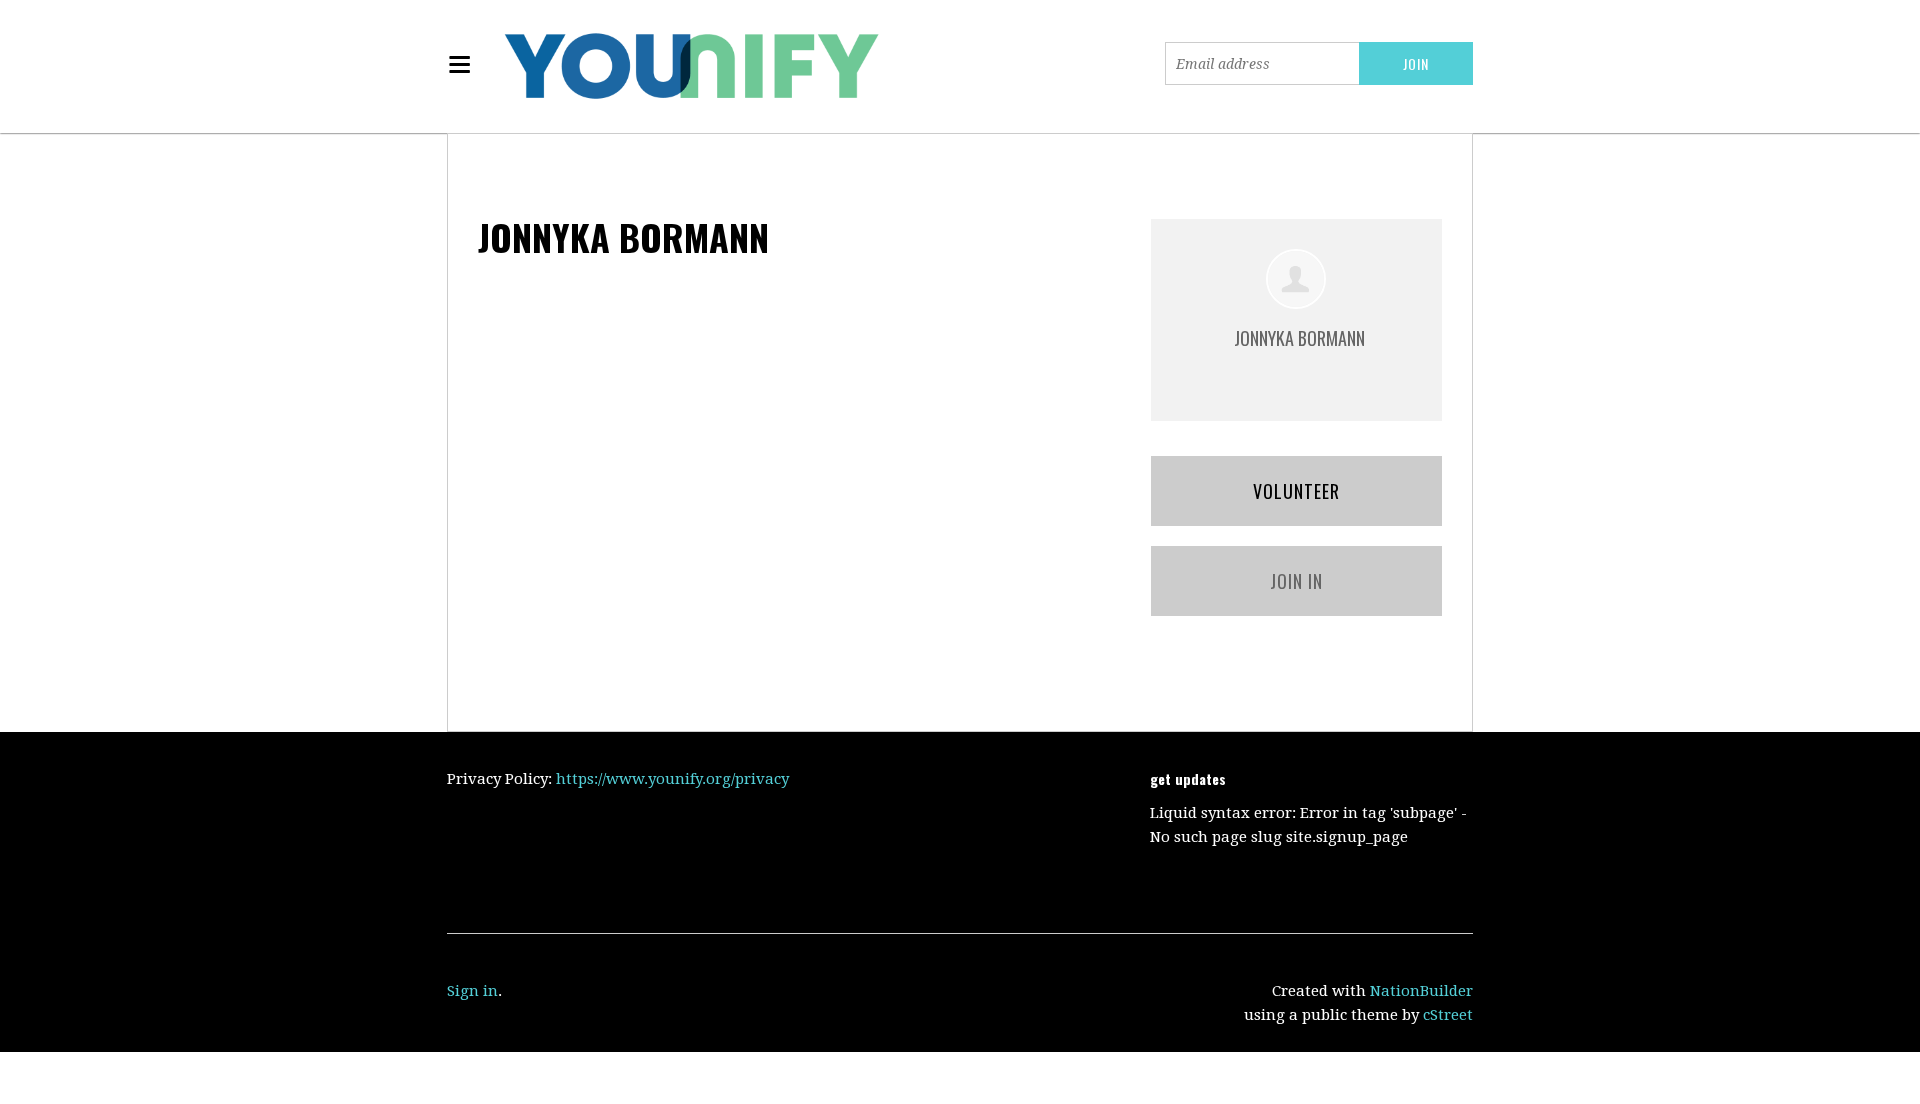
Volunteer (1296, 491)
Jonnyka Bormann (1299, 338)
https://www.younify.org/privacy (672, 779)
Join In (1296, 581)
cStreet (1448, 1015)
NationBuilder (1421, 991)
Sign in (472, 991)
